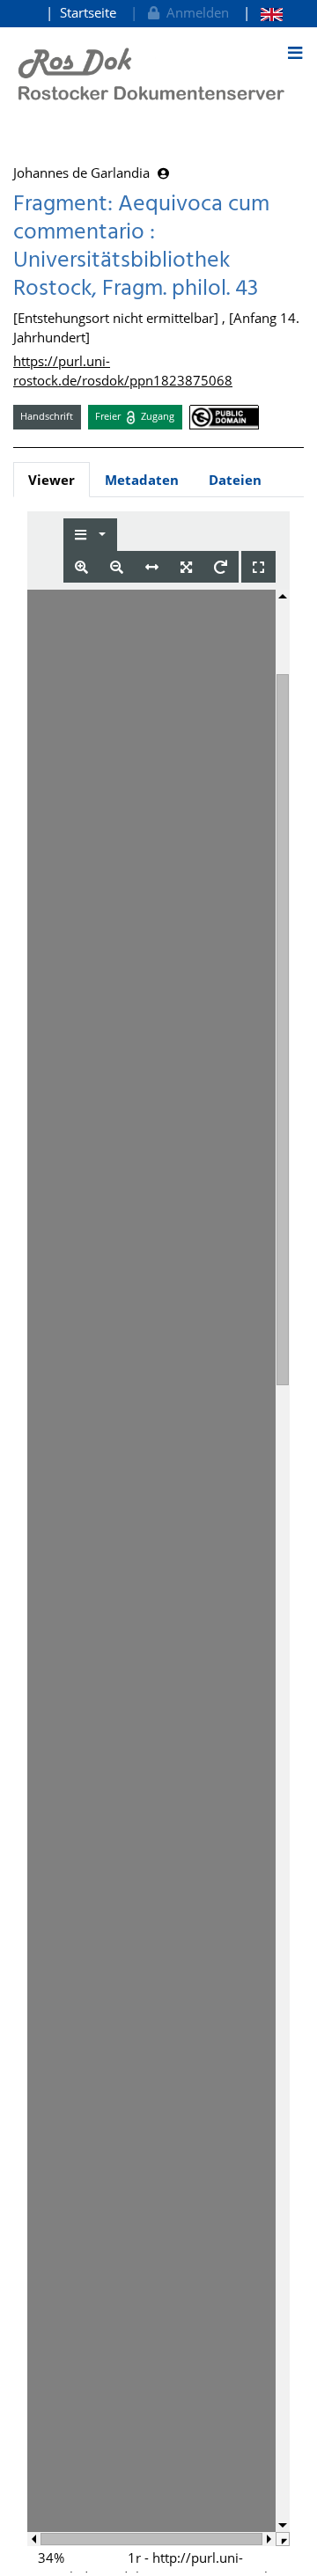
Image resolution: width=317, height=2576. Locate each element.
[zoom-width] (152, 567)
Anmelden (194, 12)
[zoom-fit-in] (186, 567)
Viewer (52, 480)
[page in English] (263, 13)
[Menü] (295, 53)
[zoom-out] (117, 567)
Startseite (88, 12)
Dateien (235, 480)
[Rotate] (221, 567)
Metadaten (142, 480)
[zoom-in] (81, 567)
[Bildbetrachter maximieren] (258, 567)
